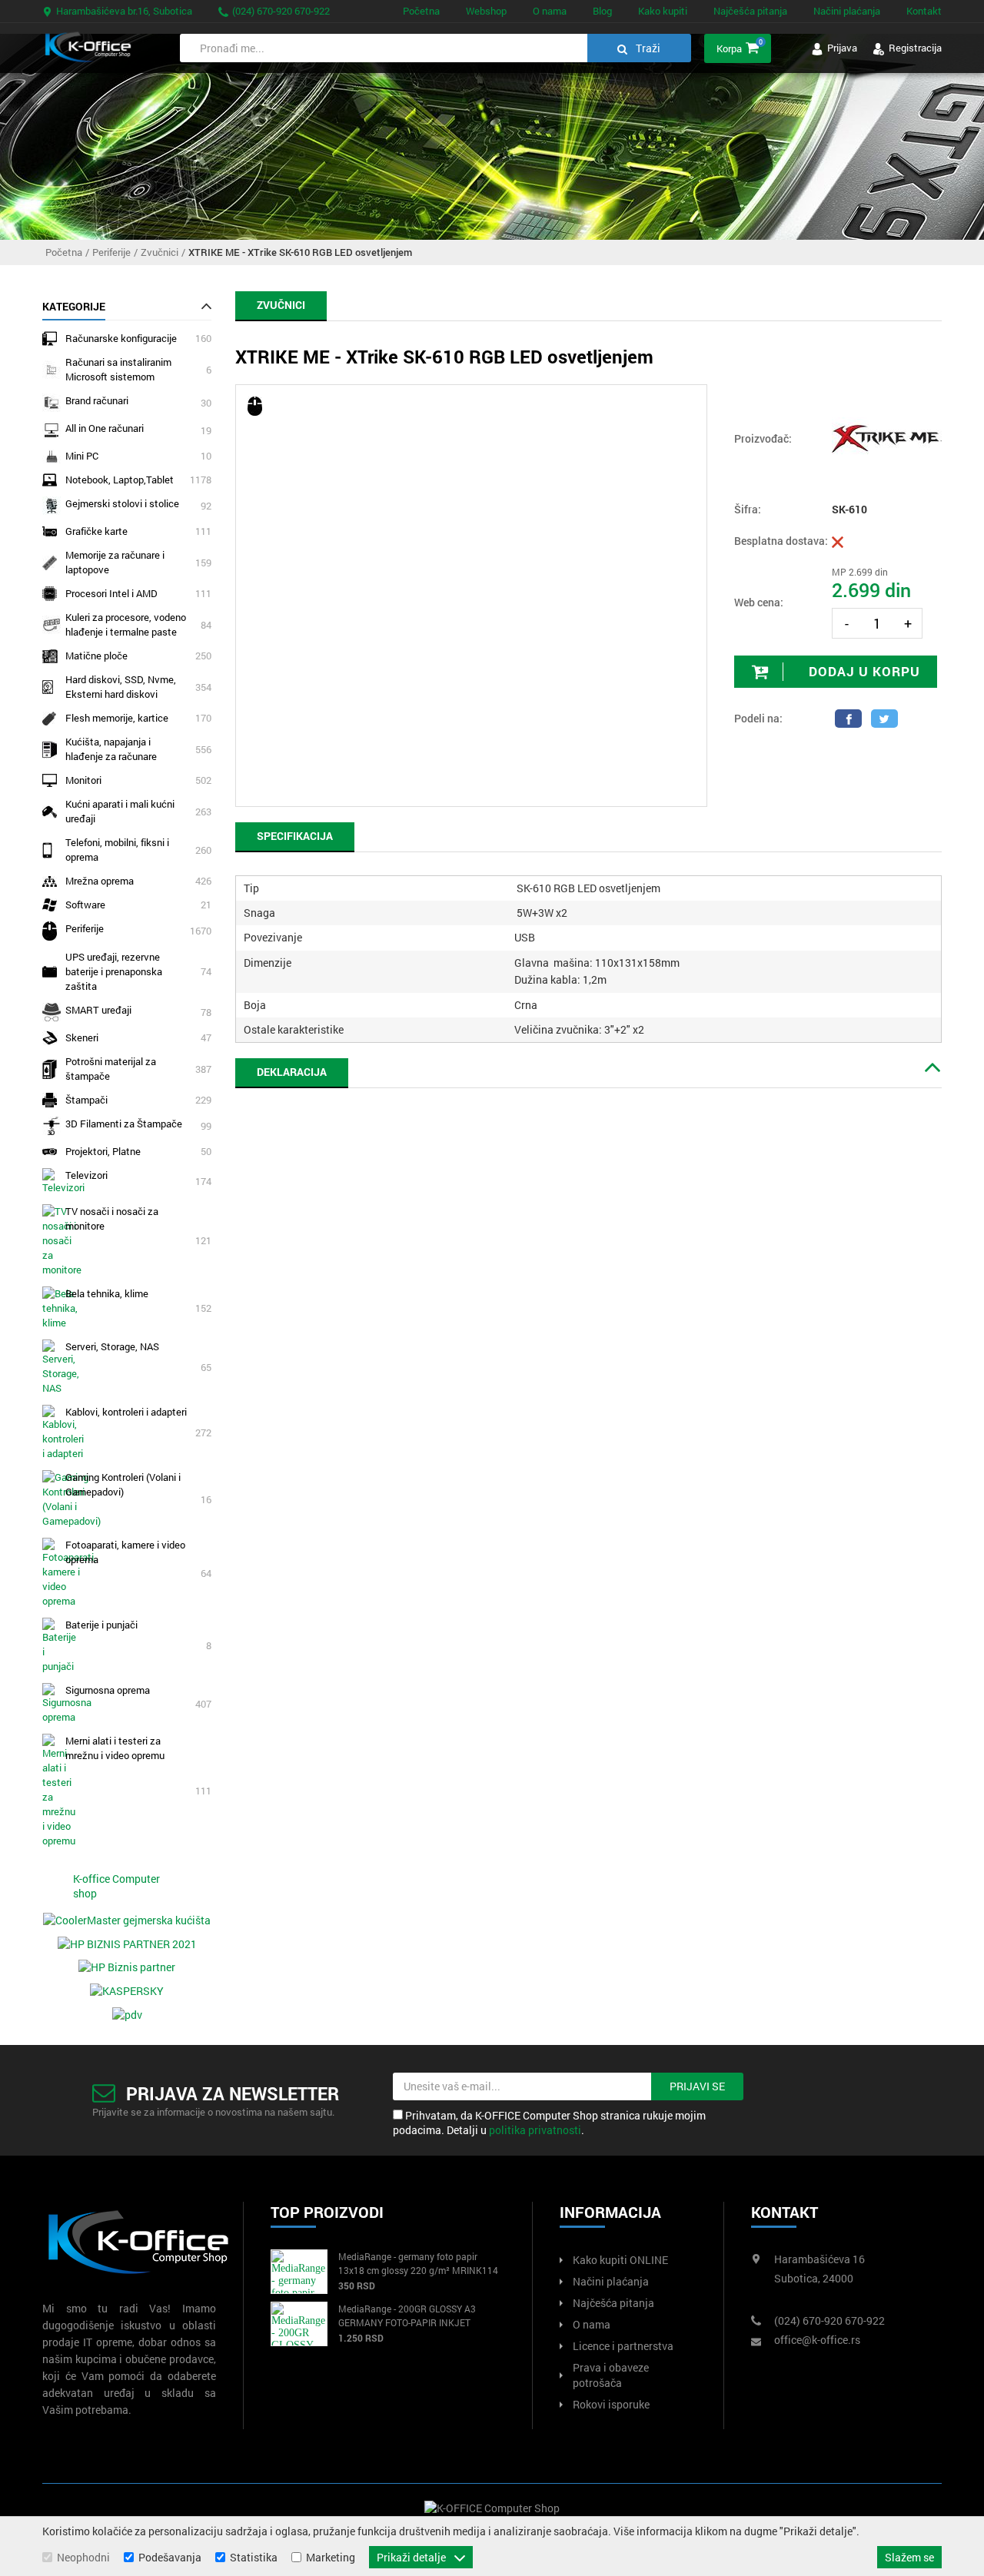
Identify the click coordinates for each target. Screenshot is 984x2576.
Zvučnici (160, 252)
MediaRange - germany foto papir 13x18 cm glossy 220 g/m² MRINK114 (418, 2263)
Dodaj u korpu (863, 671)
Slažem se (909, 2557)
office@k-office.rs (817, 2340)
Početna (421, 11)
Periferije (111, 252)
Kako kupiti (663, 11)
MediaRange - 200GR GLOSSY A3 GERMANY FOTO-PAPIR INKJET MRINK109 (407, 2316)
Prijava (841, 48)
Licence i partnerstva (623, 2346)
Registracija (914, 48)
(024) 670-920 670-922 (280, 11)
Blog (602, 11)
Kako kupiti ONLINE (620, 2260)
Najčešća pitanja (750, 11)
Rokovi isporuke (611, 2404)
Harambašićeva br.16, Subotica (123, 11)
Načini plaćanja (847, 11)
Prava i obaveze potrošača (611, 2375)
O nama (550, 11)
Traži (647, 48)
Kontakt (924, 11)
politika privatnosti (535, 2130)
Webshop (486, 11)
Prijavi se (697, 2086)
